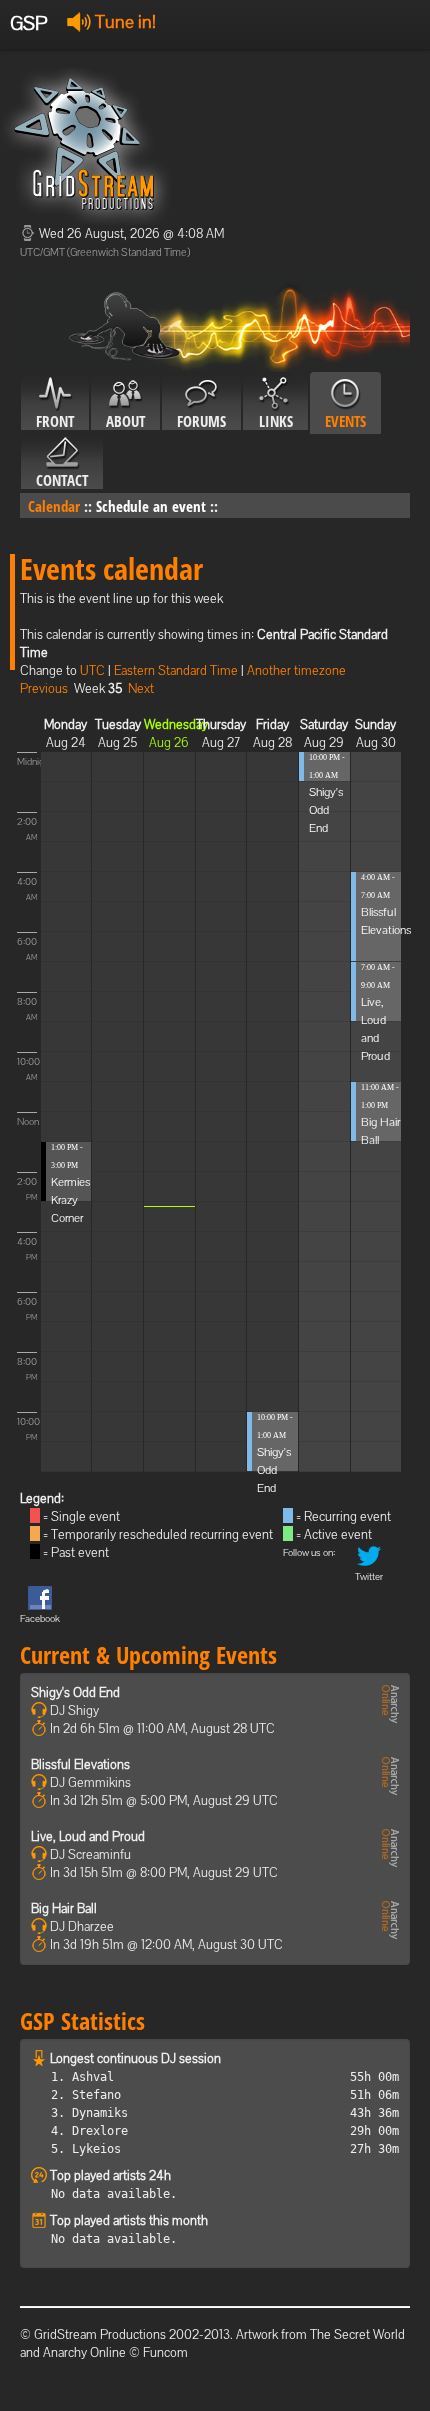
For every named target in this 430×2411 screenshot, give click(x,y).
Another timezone (296, 670)
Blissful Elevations (80, 1764)
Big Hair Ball (64, 1908)
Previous (44, 688)
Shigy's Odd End (274, 1470)
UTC (92, 670)
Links (276, 421)
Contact (62, 480)
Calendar (54, 506)
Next (141, 688)
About (125, 421)
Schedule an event (151, 506)
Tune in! (123, 21)
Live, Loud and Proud (88, 1836)
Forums (201, 421)
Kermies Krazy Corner (70, 1200)
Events (345, 421)
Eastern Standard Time (176, 670)
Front (55, 421)
